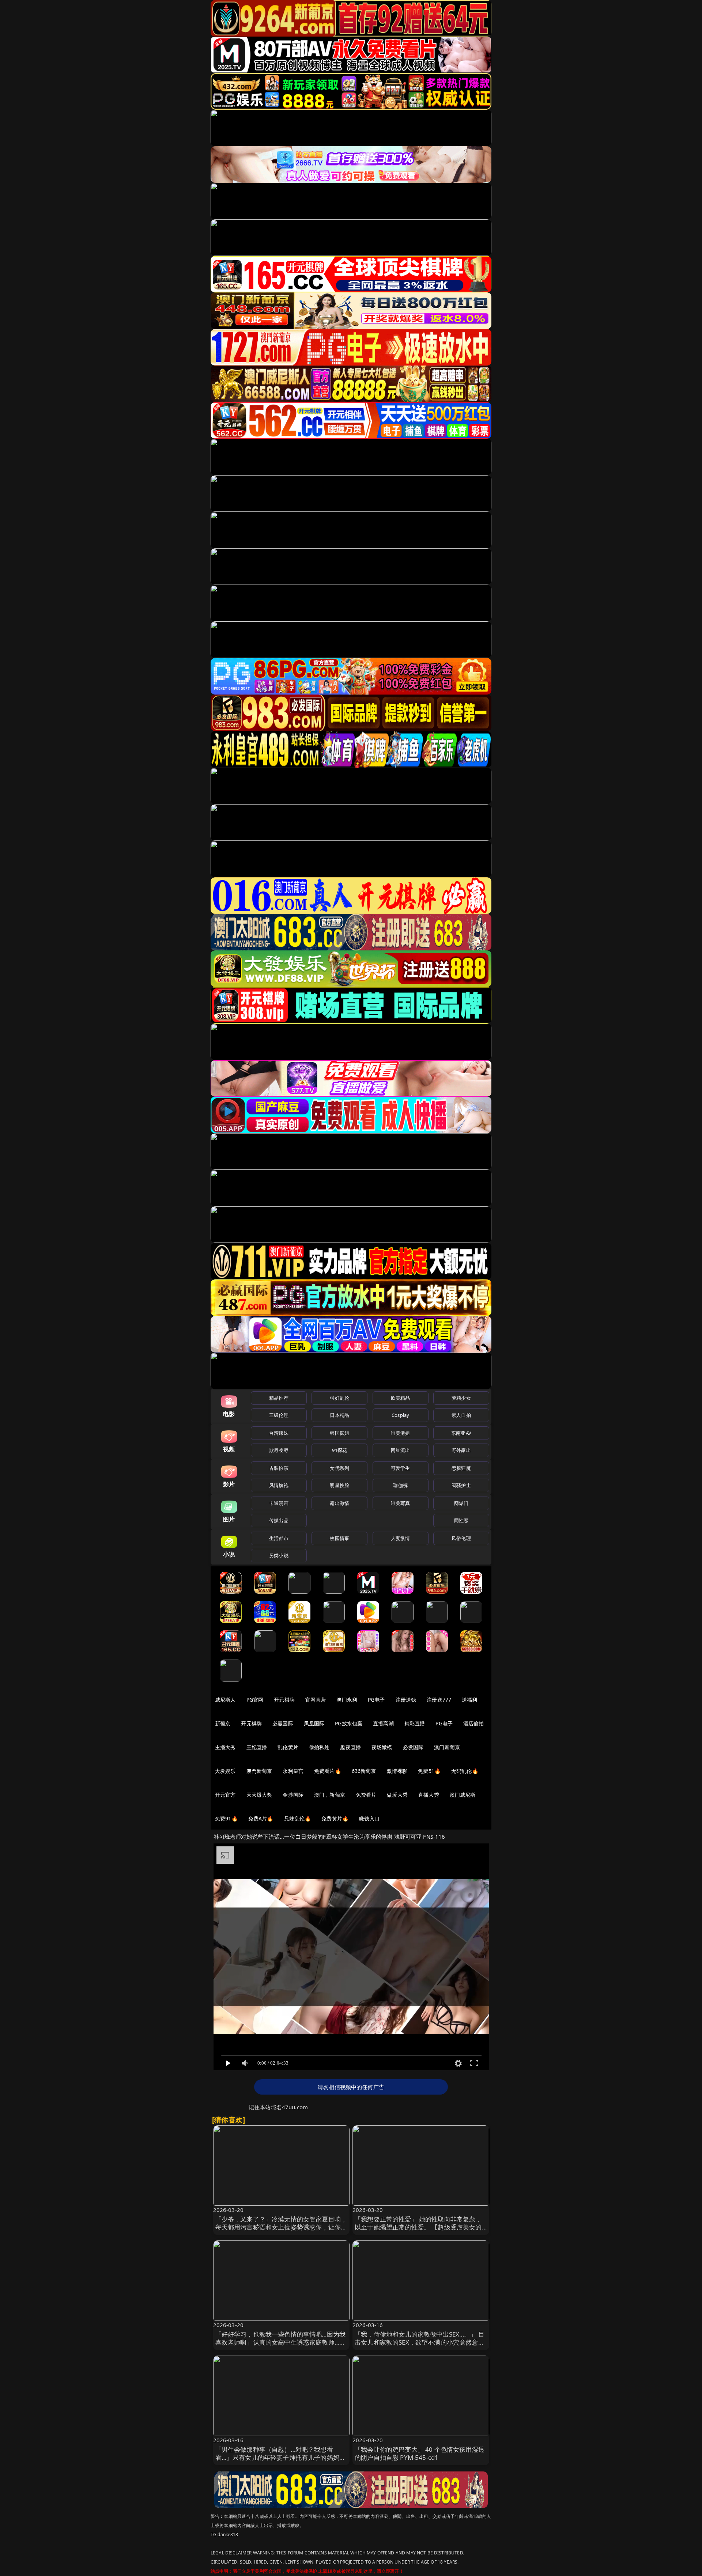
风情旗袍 (279, 1485)
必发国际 (413, 1747)
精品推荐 (279, 1398)
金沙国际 (293, 1795)
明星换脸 (339, 1485)
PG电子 (376, 1700)
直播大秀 (429, 1795)
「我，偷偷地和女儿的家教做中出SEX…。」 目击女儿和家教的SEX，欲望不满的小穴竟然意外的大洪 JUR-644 (420, 2342)
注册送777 (439, 1700)
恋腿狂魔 (461, 1468)
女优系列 (339, 1468)
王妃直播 (257, 1747)
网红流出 (401, 1450)
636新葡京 (364, 1771)
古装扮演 (279, 1468)
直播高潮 (383, 1723)
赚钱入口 (369, 1818)
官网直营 (316, 1700)
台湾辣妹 (279, 1433)
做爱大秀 (397, 1795)
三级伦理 (279, 1415)
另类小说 (279, 1555)
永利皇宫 (293, 1771)
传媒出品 (279, 1520)
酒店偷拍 (474, 1723)
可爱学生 (401, 1468)
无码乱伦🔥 (465, 1771)
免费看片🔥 (328, 1771)
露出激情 (339, 1503)
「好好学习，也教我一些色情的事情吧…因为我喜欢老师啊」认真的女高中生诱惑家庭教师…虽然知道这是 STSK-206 (281, 2342)
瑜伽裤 (400, 1485)
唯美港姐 (401, 1433)
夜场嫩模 (382, 1747)
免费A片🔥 (261, 1818)
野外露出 (461, 1450)
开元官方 (225, 1795)
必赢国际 (283, 1723)
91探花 (339, 1450)
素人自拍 (461, 1415)
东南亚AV (461, 1433)
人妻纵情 (401, 1538)
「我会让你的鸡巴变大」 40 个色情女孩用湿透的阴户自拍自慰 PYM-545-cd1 (420, 2453)
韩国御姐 (339, 1433)
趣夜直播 (350, 1747)
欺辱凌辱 (279, 1450)
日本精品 (339, 1415)
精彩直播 (415, 1723)
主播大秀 (225, 1747)
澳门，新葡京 (330, 1795)
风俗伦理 (461, 1538)
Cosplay (400, 1415)
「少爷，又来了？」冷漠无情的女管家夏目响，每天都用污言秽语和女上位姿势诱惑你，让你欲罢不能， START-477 (281, 2227)
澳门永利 (347, 1700)
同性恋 (461, 1520)
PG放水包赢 (349, 1723)
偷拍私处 (319, 1747)
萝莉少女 (461, 1398)
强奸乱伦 (339, 1398)
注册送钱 (406, 1700)
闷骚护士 (461, 1485)
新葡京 (223, 1723)
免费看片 (366, 1795)
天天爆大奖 (259, 1795)
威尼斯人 (225, 1700)
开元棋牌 (284, 1700)
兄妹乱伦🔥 (298, 1818)
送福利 (469, 1700)
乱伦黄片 (288, 1747)
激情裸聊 (397, 1771)
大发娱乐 (225, 1771)
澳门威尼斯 (463, 1795)
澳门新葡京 (447, 1747)
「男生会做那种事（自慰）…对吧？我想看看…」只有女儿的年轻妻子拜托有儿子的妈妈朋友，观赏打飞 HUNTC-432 (281, 2457)
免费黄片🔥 (335, 1818)
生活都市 (279, 1538)
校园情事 (339, 1538)
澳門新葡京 (259, 1771)
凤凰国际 (314, 1723)
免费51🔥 (429, 1771)
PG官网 (255, 1700)
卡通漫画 (279, 1503)
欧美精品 (401, 1398)
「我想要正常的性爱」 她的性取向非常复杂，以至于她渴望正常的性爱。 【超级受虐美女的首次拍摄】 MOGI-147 (418, 2227)
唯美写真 (401, 1503)
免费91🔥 (226, 1818)
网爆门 (461, 1503)
